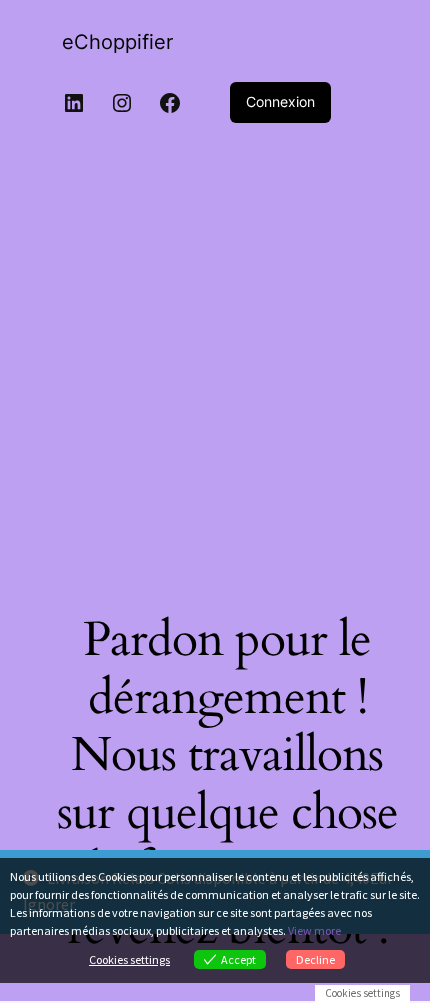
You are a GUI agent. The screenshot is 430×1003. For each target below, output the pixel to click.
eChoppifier (117, 42)
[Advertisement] (215, 362)
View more (314, 930)
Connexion (280, 101)
